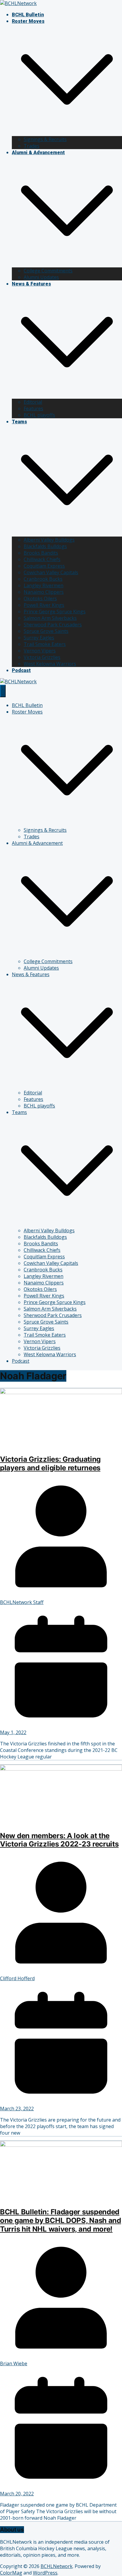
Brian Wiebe (14, 2363)
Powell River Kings (44, 605)
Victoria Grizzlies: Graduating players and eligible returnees (50, 1463)
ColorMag (11, 2573)
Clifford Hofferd (17, 1978)
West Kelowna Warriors (50, 664)
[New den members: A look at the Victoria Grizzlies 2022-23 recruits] (61, 1769)
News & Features (31, 284)
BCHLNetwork (57, 2566)
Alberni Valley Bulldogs (49, 540)
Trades (32, 146)
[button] (67, 133)
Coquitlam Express (44, 566)
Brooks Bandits (41, 553)
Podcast (21, 670)
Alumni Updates (41, 277)
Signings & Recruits (45, 139)
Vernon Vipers (40, 651)
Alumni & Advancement (38, 153)
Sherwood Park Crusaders (53, 625)
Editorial (33, 402)
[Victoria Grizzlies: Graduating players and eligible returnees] (61, 1392)
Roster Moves (28, 21)
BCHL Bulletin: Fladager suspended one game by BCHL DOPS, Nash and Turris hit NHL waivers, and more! (61, 2220)
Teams (19, 422)
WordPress (45, 2573)
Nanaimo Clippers (44, 592)
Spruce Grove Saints (46, 631)
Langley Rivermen (44, 585)
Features (33, 408)
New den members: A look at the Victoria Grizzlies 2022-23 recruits (59, 1840)
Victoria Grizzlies (42, 657)
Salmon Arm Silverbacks (50, 618)
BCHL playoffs (39, 415)
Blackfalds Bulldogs (45, 546)
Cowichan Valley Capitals (51, 572)
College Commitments (48, 271)
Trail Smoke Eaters (45, 644)
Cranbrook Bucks (43, 579)
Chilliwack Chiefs (42, 559)
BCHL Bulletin (28, 15)
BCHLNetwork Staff (22, 1602)
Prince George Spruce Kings (55, 612)
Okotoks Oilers (40, 598)
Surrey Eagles (39, 638)
